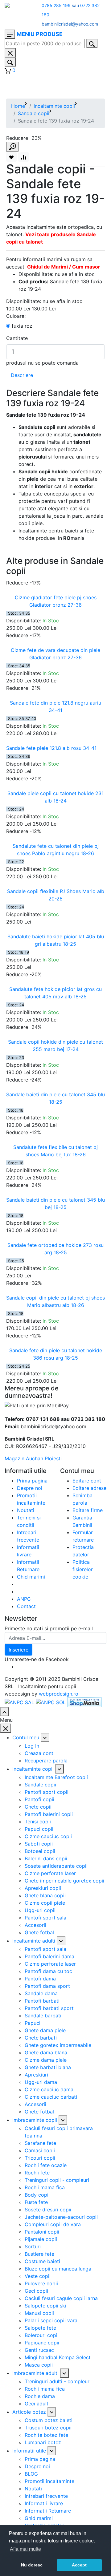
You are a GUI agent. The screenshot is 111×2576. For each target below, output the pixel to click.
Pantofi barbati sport (49, 2008)
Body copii (37, 2195)
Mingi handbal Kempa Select (58, 2357)
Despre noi (30, 1488)
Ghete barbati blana (48, 2067)
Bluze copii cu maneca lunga (58, 2269)
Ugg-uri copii (40, 1910)
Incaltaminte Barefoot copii (56, 1777)
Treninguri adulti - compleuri (58, 2381)
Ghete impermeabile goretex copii (64, 1881)
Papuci (33, 2023)
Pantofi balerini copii (49, 1814)
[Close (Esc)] (104, 7)
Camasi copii (40, 2150)
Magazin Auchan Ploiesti (33, 1458)
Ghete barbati (41, 2038)
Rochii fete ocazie (46, 2165)
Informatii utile (29, 2451)
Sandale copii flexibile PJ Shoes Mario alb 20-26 (56, 895)
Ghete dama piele (45, 2030)
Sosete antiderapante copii (56, 1866)
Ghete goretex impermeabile (58, 2045)
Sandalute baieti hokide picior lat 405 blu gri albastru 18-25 (56, 940)
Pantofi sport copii (47, 1792)
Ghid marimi (31, 1577)
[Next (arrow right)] (100, 1288)
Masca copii (39, 2365)
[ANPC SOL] (51, 1702)
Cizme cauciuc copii (48, 1836)
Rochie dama (40, 2396)
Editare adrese (89, 1488)
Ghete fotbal (39, 1932)
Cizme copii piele (45, 1903)
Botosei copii (40, 1851)
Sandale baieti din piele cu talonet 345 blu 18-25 (55, 1098)
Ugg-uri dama (41, 2082)
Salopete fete (40, 2328)
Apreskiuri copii (43, 1888)
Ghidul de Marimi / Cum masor (64, 267)
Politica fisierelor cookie (83, 1569)
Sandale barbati (43, 2016)
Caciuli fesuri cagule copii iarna (61, 2298)
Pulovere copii (41, 2283)
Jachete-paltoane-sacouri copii (61, 2217)
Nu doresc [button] (32, 2565)
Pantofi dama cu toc (48, 1971)
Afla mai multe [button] (25, 2549)
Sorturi (33, 2246)
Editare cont (87, 1481)
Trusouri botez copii (48, 2428)
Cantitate (17, 338)
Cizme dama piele (46, 2060)
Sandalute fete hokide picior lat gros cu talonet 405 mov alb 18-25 (55, 993)
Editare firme (88, 1510)
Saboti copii (39, 1844)
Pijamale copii (41, 2239)
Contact (26, 1606)
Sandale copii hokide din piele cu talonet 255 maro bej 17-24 (55, 1045)
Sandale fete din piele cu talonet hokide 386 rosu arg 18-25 (56, 1354)
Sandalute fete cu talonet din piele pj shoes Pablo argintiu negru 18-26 (56, 850)
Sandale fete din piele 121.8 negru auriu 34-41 (55, 706)
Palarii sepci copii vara (51, 2320)
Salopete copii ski (45, 2306)
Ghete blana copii (45, 1895)
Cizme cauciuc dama (49, 2089)
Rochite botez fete (46, 2435)
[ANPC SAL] (19, 1702)
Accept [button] (79, 2565)
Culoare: (16, 316)
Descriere (22, 375)
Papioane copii (42, 2343)
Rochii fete (37, 2173)
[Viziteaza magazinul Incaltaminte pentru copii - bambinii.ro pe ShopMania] (84, 1702)
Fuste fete (36, 2202)
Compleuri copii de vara (53, 2224)
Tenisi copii (38, 1822)
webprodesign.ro (59, 1694)
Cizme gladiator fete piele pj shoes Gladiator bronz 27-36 (56, 601)
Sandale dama (41, 1993)
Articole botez (29, 2412)
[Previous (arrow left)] (11, 1288)
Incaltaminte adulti (34, 1941)
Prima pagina (32, 1481)
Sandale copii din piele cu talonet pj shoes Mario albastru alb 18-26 (55, 1301)
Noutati (26, 1510)
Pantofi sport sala (45, 1918)
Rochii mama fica (45, 2187)
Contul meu (26, 1737)
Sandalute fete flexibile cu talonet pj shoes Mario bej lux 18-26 (55, 1151)
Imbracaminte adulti (35, 2373)
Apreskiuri (36, 2075)
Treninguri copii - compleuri (57, 2180)
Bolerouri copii (42, 2335)
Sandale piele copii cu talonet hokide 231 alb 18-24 (55, 797)
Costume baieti (42, 2261)
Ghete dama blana (46, 2052)
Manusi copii (39, 2313)
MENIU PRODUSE (40, 34)
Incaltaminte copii (54, 106)
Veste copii (38, 2276)
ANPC (24, 1599)
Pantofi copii (39, 1799)
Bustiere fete (39, 2254)
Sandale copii (34, 113)
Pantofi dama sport (47, 1986)
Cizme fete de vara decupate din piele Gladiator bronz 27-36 (55, 654)
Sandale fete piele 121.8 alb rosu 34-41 (51, 748)
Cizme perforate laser (50, 1873)
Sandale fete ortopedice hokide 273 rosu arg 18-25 (55, 1249)
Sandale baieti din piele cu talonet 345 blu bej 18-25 (55, 1203)
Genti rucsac (39, 2350)
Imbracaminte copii (35, 2120)
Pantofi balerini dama (49, 1956)
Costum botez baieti (49, 2420)
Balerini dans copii (46, 1858)
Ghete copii (38, 1807)
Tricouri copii (40, 2158)
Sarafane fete (40, 2143)
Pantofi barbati (42, 2001)
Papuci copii (39, 1829)
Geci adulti (37, 2404)
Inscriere (18, 1650)
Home (18, 106)
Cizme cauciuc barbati (51, 2097)
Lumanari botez (43, 2442)
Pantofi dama (40, 1979)
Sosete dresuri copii (48, 2210)
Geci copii (36, 2291)
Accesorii (35, 1925)
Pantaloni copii (42, 2232)
